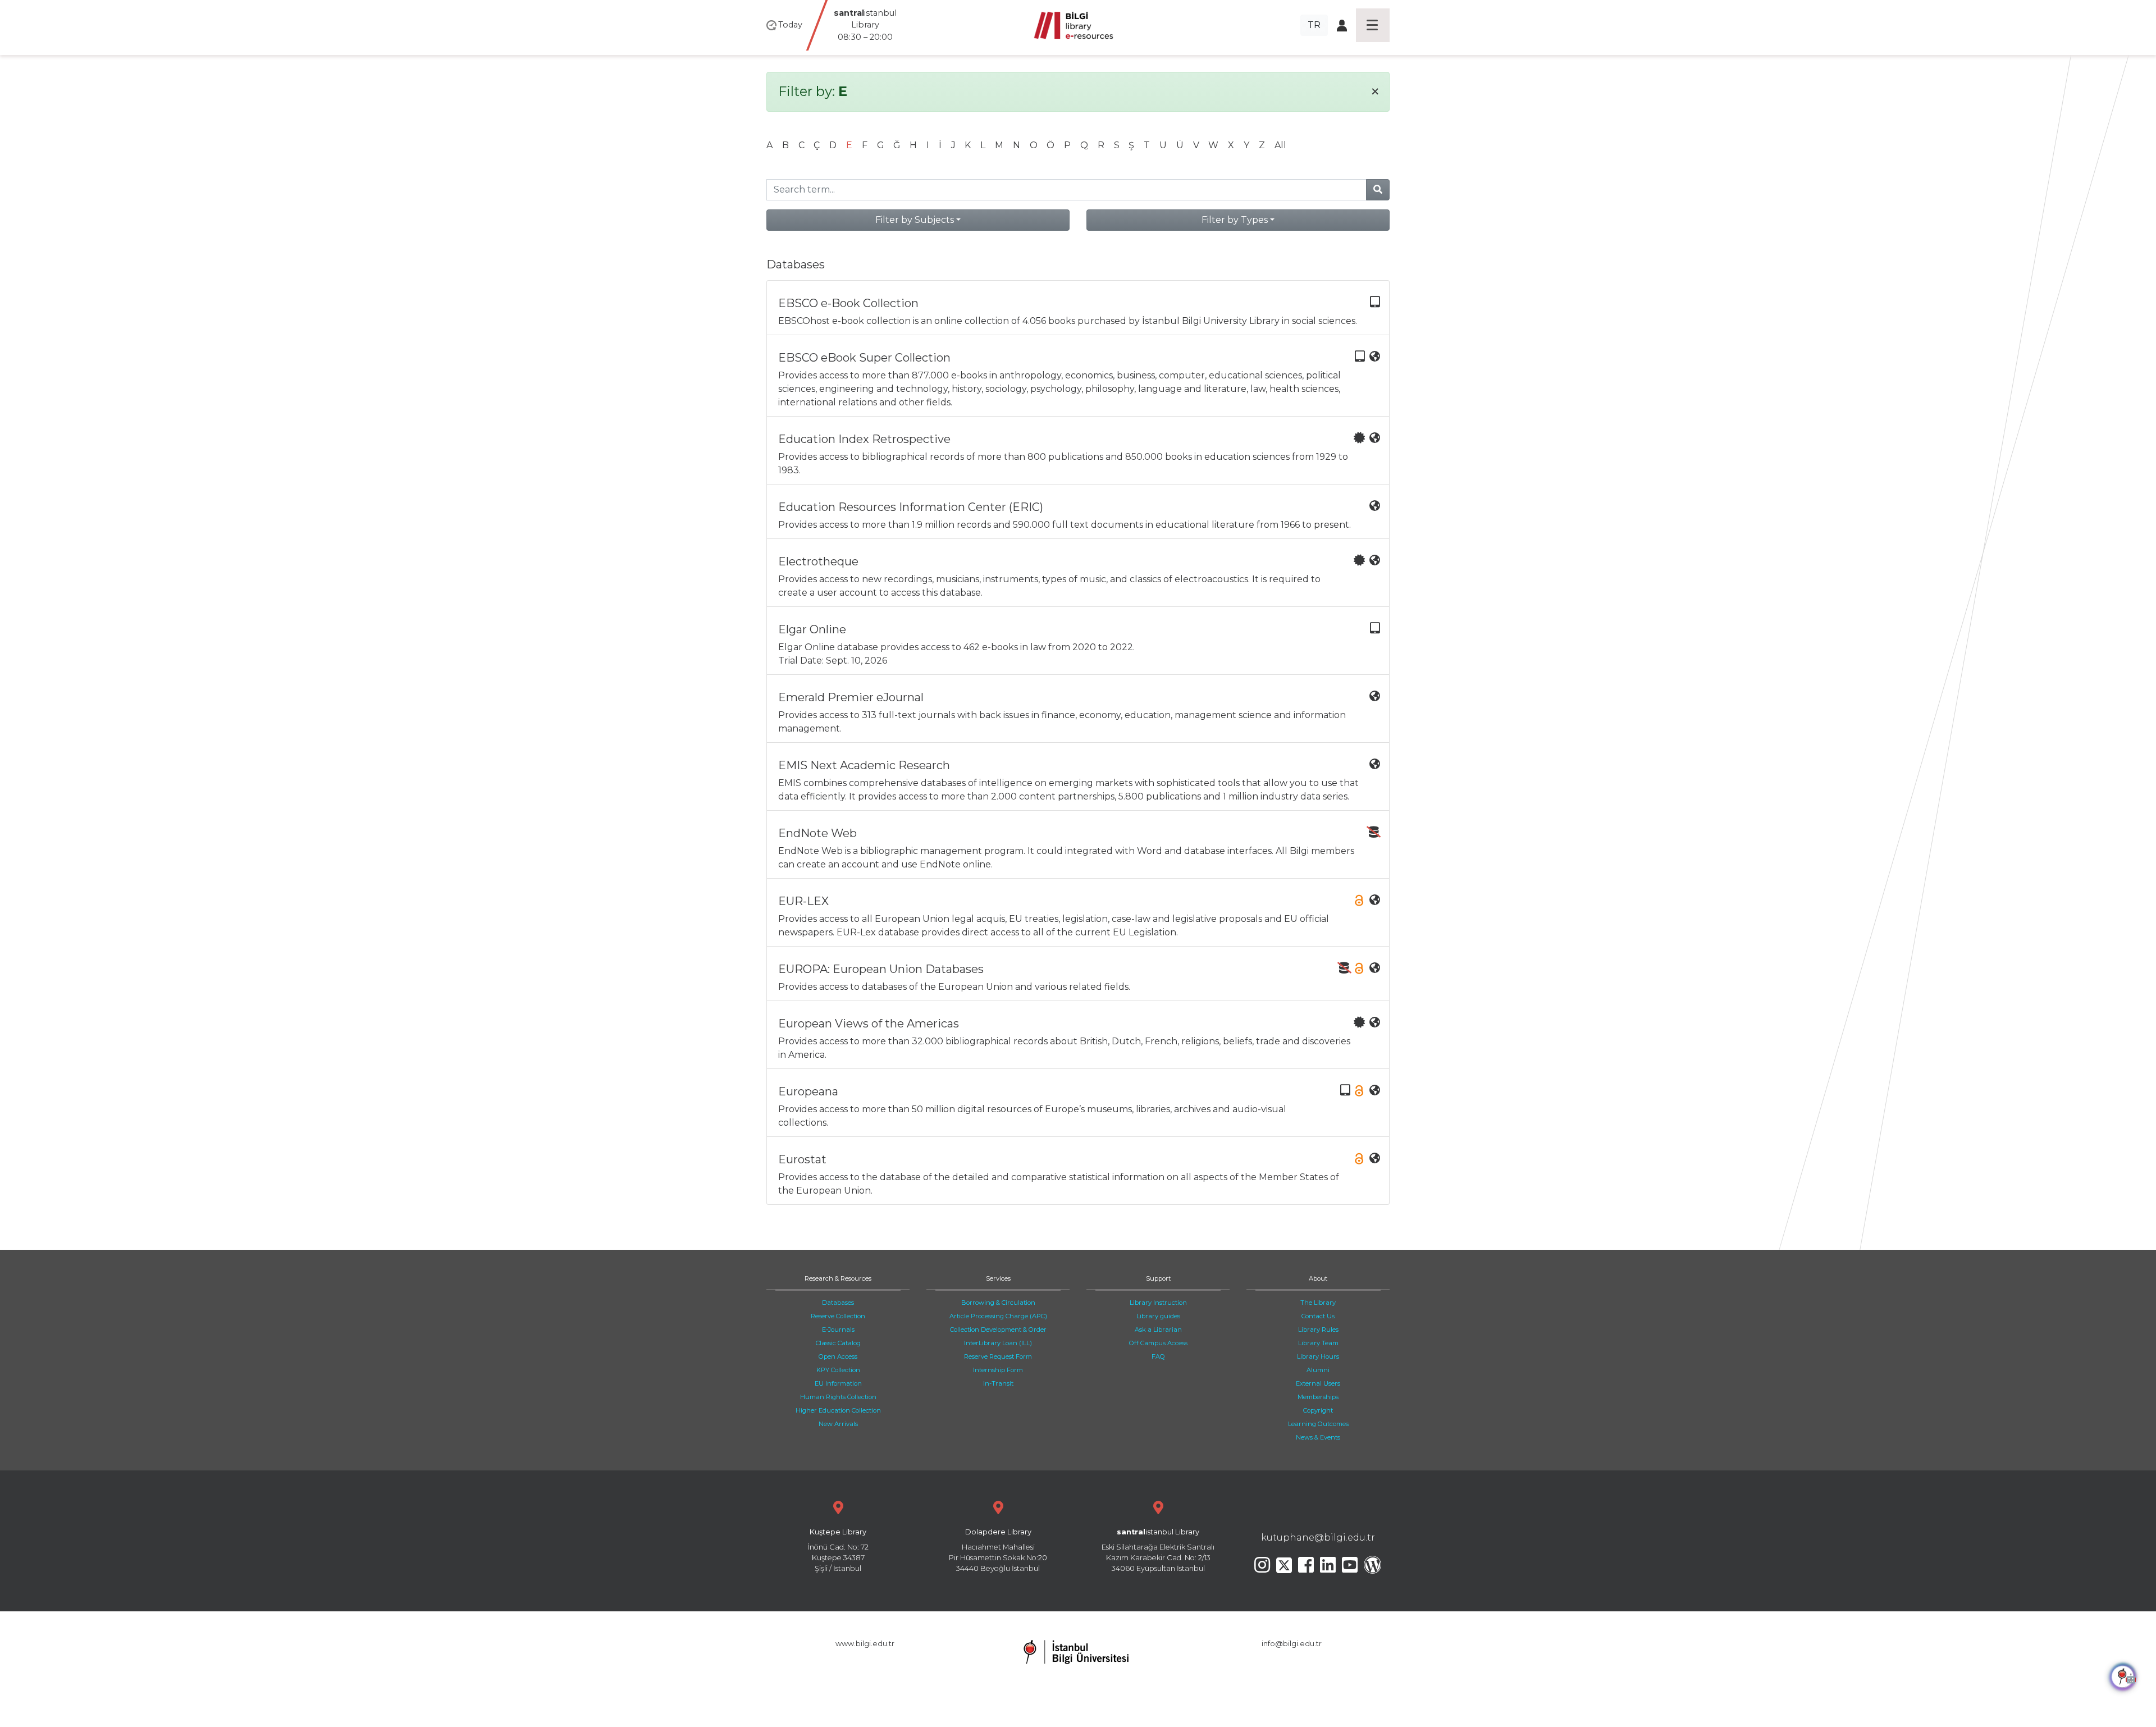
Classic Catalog (838, 1343)
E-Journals (838, 1329)
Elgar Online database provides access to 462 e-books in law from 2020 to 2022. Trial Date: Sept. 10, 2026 (956, 644)
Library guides (1158, 1316)
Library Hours (1318, 1356)
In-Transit (998, 1383)
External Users (1318, 1383)
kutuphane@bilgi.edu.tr (1318, 1538)
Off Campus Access (1158, 1343)
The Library (1318, 1303)
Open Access (838, 1356)
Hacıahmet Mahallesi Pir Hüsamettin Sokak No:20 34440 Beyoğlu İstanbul (998, 1550)
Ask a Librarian (1158, 1329)
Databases (838, 1303)
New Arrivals (838, 1424)
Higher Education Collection (838, 1410)
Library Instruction (1158, 1303)
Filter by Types (1235, 220)
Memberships (1318, 1397)
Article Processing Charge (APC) (998, 1316)
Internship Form (998, 1370)
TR (1314, 25)
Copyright (1318, 1410)
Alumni (1318, 1370)
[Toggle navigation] (1373, 25)
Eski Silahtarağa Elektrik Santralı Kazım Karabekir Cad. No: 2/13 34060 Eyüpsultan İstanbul (1158, 1550)
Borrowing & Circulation (998, 1303)
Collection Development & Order (998, 1329)
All (1280, 145)
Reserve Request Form (998, 1356)
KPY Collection (838, 1370)
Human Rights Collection (838, 1397)
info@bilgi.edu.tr (1292, 1644)
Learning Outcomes (1318, 1424)
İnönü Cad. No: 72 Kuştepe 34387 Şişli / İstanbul (838, 1550)
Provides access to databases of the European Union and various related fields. (954, 977)
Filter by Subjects (915, 220)
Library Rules (1318, 1329)
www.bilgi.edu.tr (865, 1644)
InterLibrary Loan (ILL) (998, 1343)
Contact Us (1318, 1316)
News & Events (1318, 1437)
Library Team (1318, 1343)
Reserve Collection (838, 1316)
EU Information (838, 1383)
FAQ (1158, 1356)
